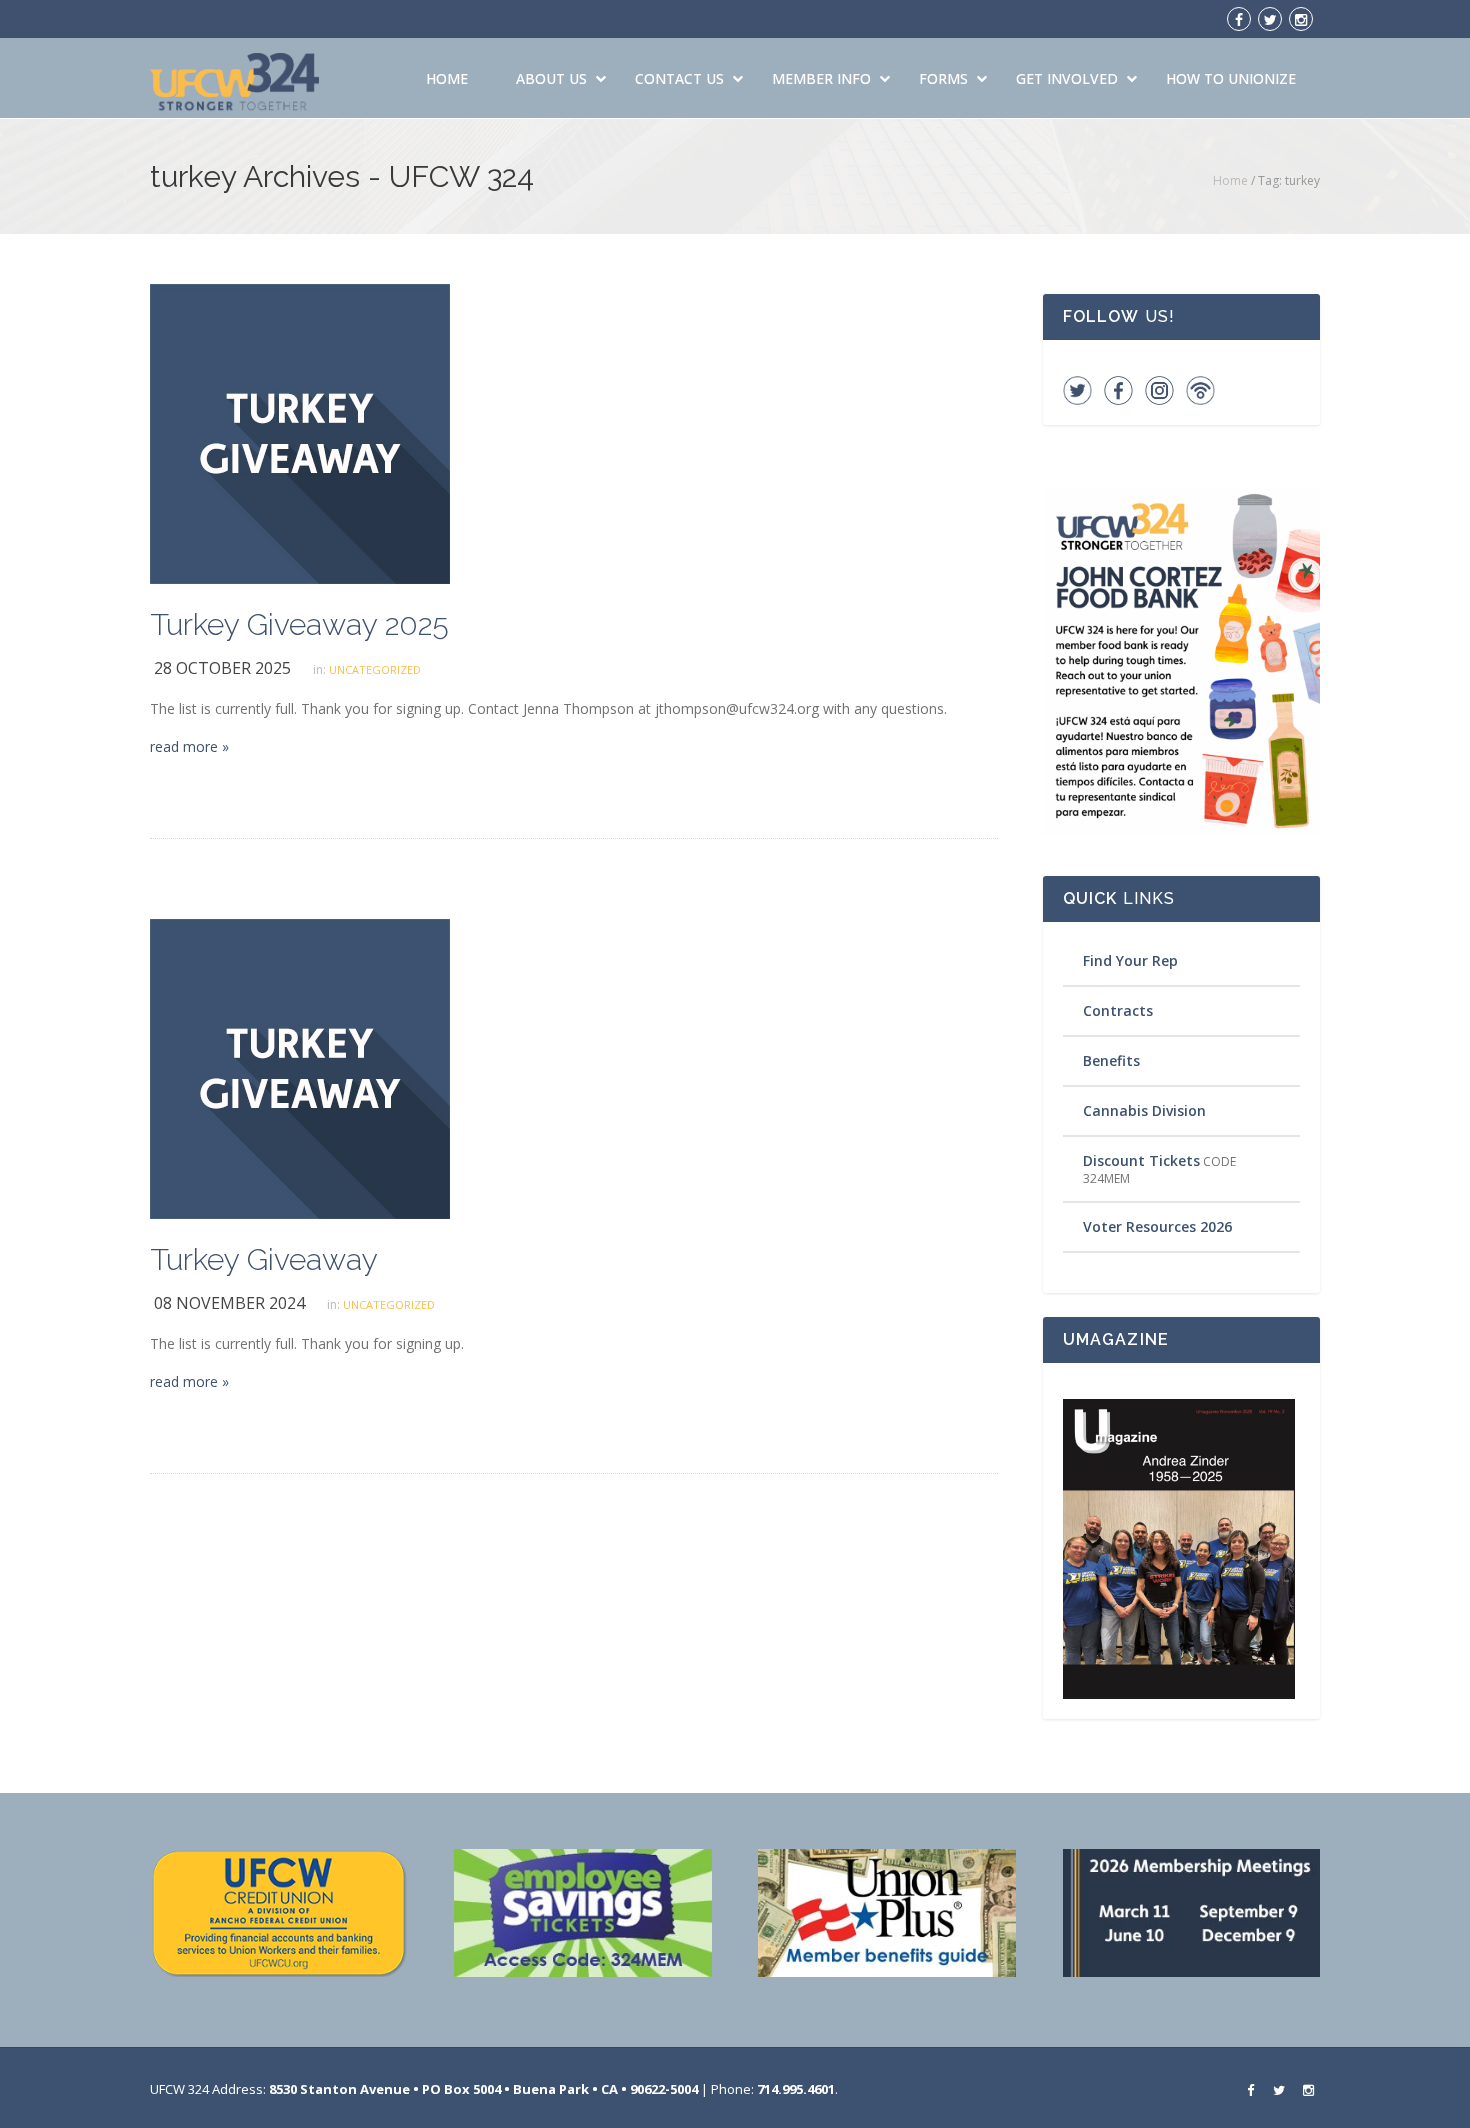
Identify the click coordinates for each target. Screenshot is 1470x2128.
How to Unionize (1231, 78)
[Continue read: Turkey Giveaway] (300, 1067)
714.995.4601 (796, 2089)
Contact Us (679, 78)
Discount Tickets (1141, 1160)
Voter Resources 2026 (1157, 1226)
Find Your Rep (1130, 960)
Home (447, 78)
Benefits (1111, 1060)
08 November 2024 (229, 1303)
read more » (189, 746)
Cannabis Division (1144, 1110)
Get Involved (1067, 78)
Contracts (1118, 1010)
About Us (551, 78)
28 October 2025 (222, 668)
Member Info (821, 78)
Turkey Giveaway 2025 (299, 624)
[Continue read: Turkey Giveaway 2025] (300, 432)
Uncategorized (375, 669)
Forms (943, 78)
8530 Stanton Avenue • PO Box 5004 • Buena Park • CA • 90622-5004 (483, 2089)
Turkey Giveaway (264, 1259)
